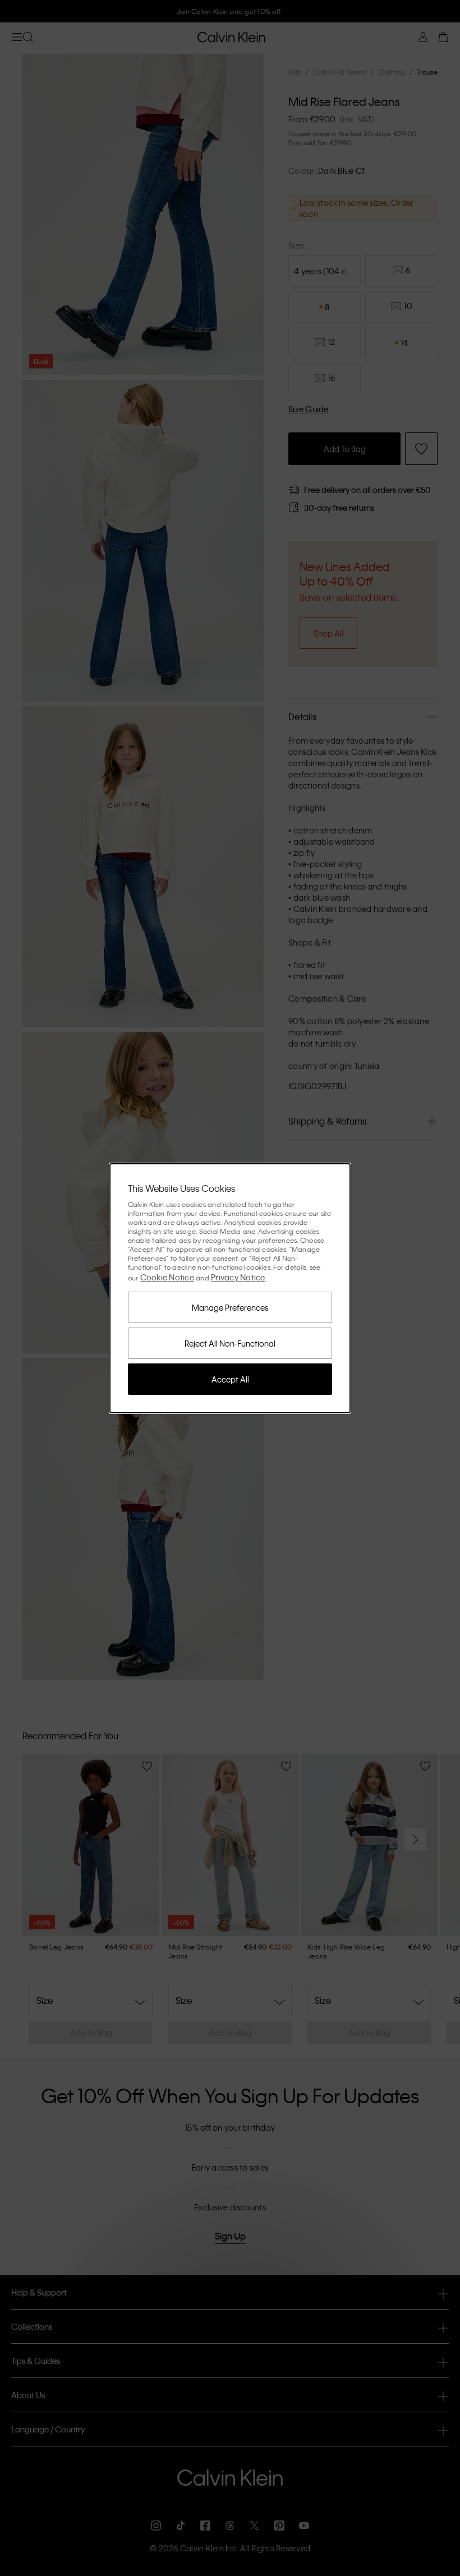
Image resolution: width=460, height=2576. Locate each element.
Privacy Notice (238, 1277)
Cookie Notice (167, 1277)
